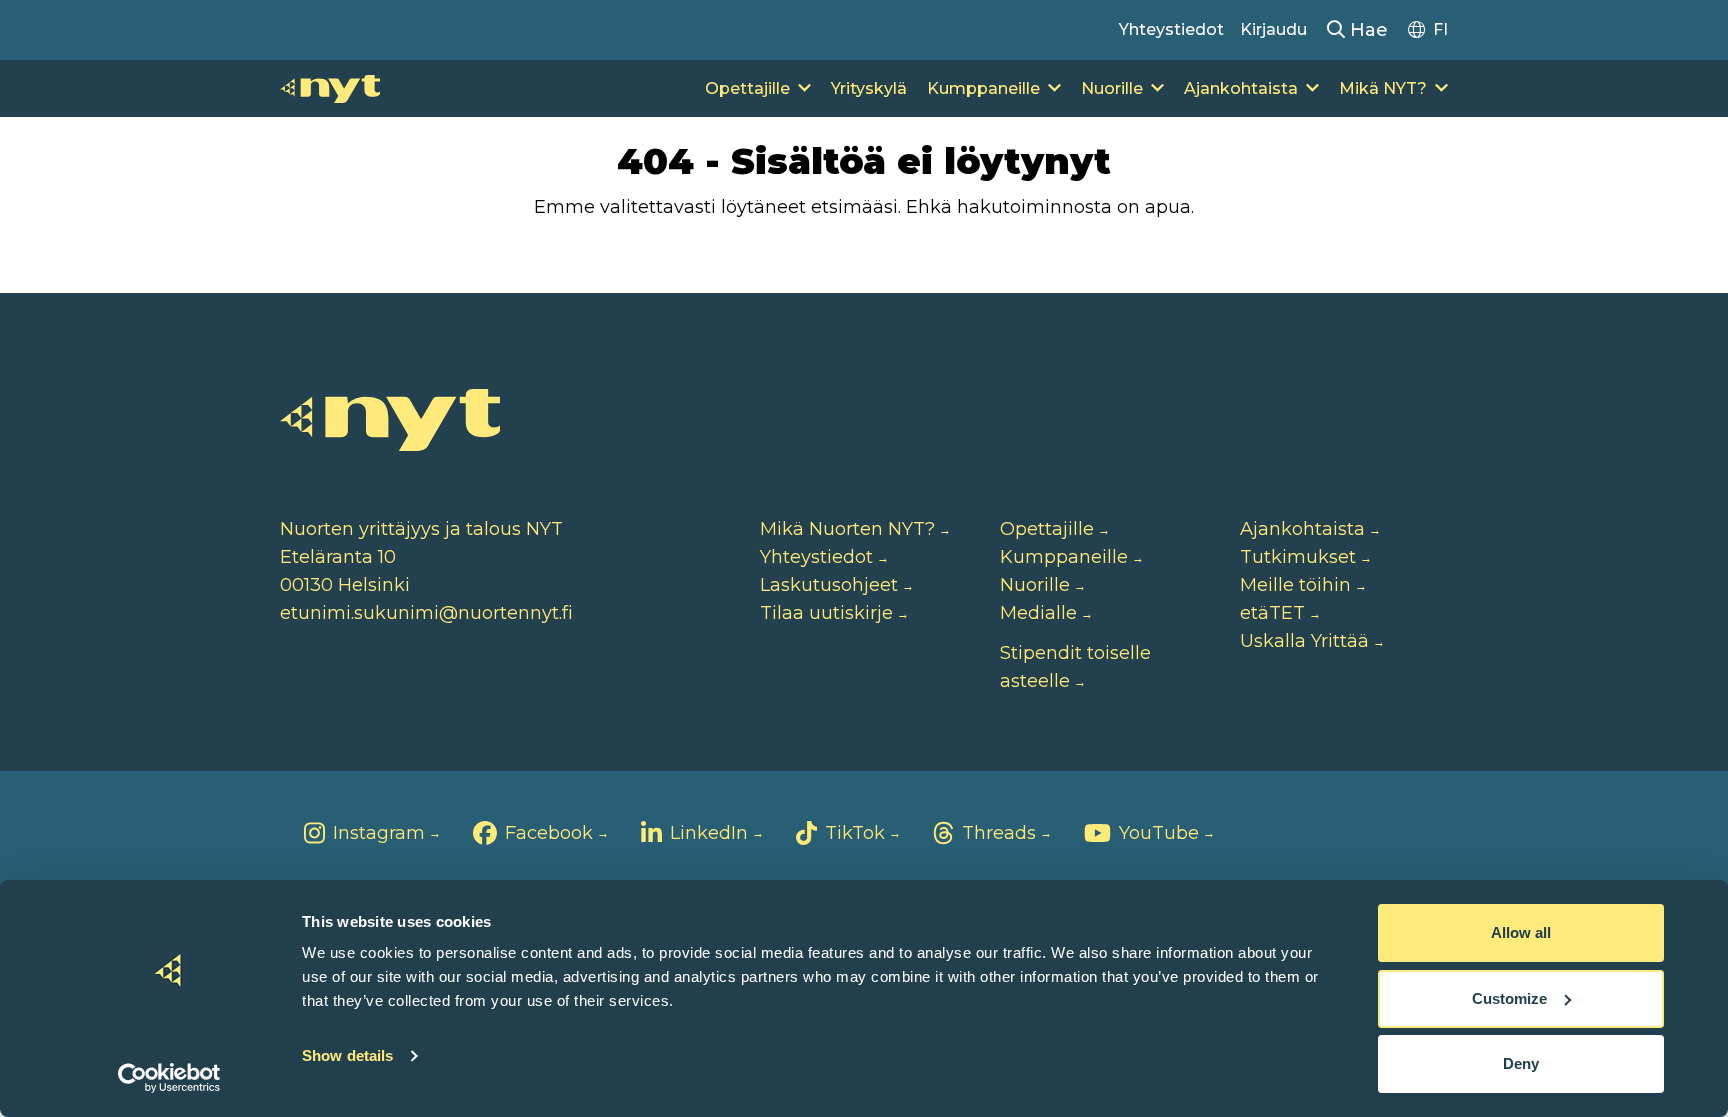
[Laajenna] (804, 89)
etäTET (1272, 613)
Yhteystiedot (1171, 29)
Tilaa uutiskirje (826, 613)
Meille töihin (1295, 585)
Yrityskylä (869, 88)
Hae (1366, 30)
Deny (1521, 1063)
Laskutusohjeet (829, 585)
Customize (1509, 998)
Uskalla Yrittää (1304, 641)
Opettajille (747, 88)
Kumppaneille (983, 88)
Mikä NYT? (1383, 88)
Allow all (1521, 932)
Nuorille (1112, 88)
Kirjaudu (1273, 29)
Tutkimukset (1298, 557)
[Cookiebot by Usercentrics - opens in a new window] (169, 1078)
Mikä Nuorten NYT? (847, 529)
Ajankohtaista (1241, 88)
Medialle (1038, 613)
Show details (347, 1055)
